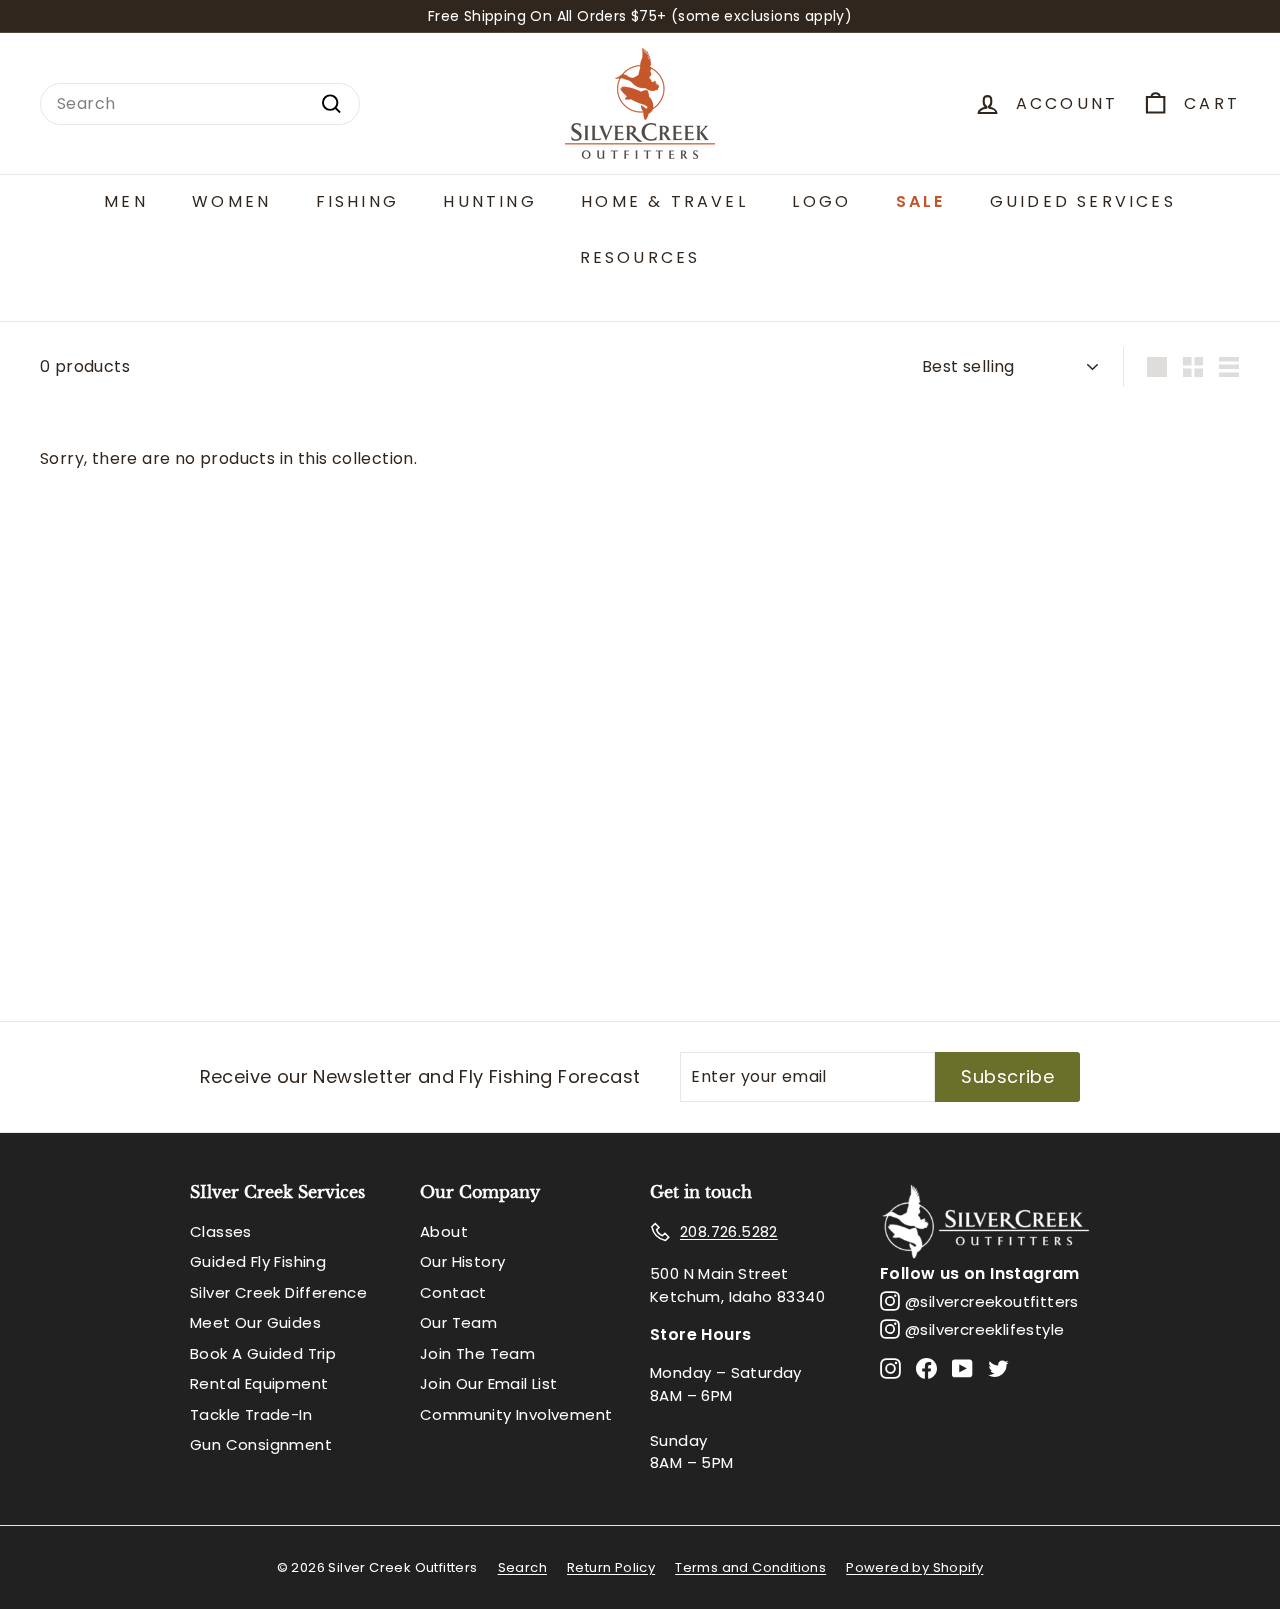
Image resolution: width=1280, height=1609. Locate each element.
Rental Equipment (259, 1383)
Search (522, 1567)
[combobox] (200, 104)
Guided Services (1083, 201)
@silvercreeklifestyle (984, 1329)
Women (231, 201)
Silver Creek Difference (278, 1292)
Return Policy (611, 1567)
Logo (821, 201)
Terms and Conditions (750, 1567)
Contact (453, 1292)
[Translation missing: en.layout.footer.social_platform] (890, 1367)
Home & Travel (664, 201)
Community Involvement (516, 1414)
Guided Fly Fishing (258, 1261)
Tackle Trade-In (251, 1414)
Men (126, 201)
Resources (640, 257)
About (444, 1231)
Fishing (357, 201)
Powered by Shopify (914, 1567)
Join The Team (477, 1353)
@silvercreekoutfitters (992, 1301)
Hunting (489, 201)
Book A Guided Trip (263, 1353)
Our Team (458, 1322)
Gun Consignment (261, 1444)
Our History (462, 1261)
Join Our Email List (489, 1383)
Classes (221, 1231)
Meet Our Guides (255, 1322)
